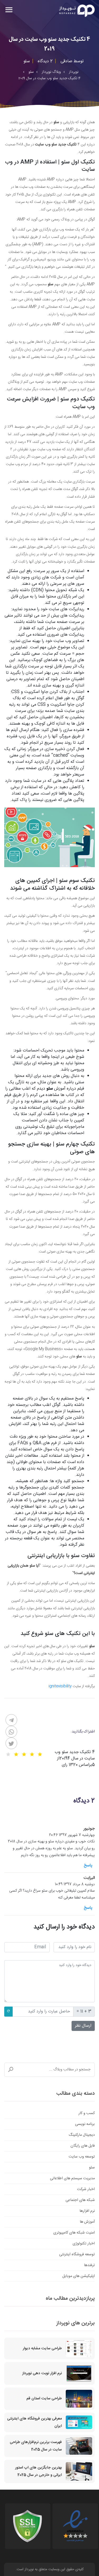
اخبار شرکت (86, 2189)
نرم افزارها (87, 2211)
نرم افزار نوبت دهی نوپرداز (42, 2373)
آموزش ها (87, 2222)
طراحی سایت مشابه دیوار (42, 2348)
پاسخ (88, 1866)
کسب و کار (87, 2113)
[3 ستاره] (24, 1754)
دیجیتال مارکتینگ (82, 2135)
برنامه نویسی (85, 2124)
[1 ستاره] (40, 1754)
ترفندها (89, 2265)
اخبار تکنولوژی (84, 2244)
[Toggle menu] (9, 10)
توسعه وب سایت (82, 2157)
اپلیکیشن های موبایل (79, 2276)
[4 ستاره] (16, 1754)
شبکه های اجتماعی (80, 2200)
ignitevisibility (60, 1686)
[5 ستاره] (8, 1754)
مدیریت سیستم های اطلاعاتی (72, 2178)
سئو (92, 2168)
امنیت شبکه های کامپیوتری (74, 2233)
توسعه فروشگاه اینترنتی (77, 2254)
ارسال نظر (83, 2026)
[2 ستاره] (32, 1754)
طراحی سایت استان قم (44, 2399)
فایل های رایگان (83, 2146)
